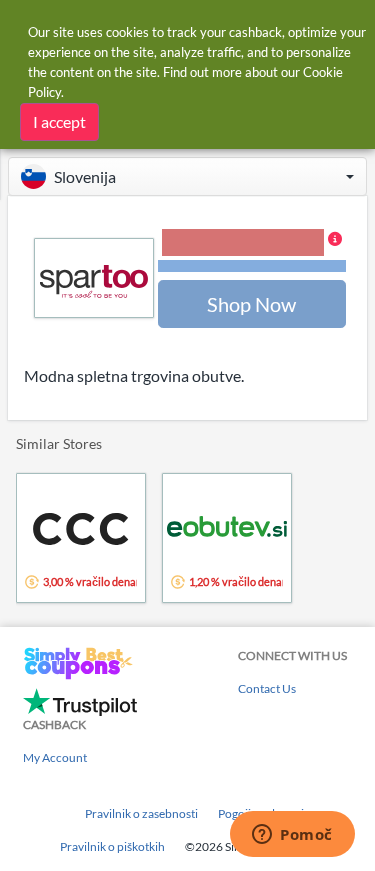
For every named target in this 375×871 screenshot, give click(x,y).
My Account (55, 757)
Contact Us (267, 688)
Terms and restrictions (252, 266)
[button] (187, 176)
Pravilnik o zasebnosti (141, 813)
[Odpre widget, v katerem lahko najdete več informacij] (292, 836)
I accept (59, 121)
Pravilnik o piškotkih (112, 846)
